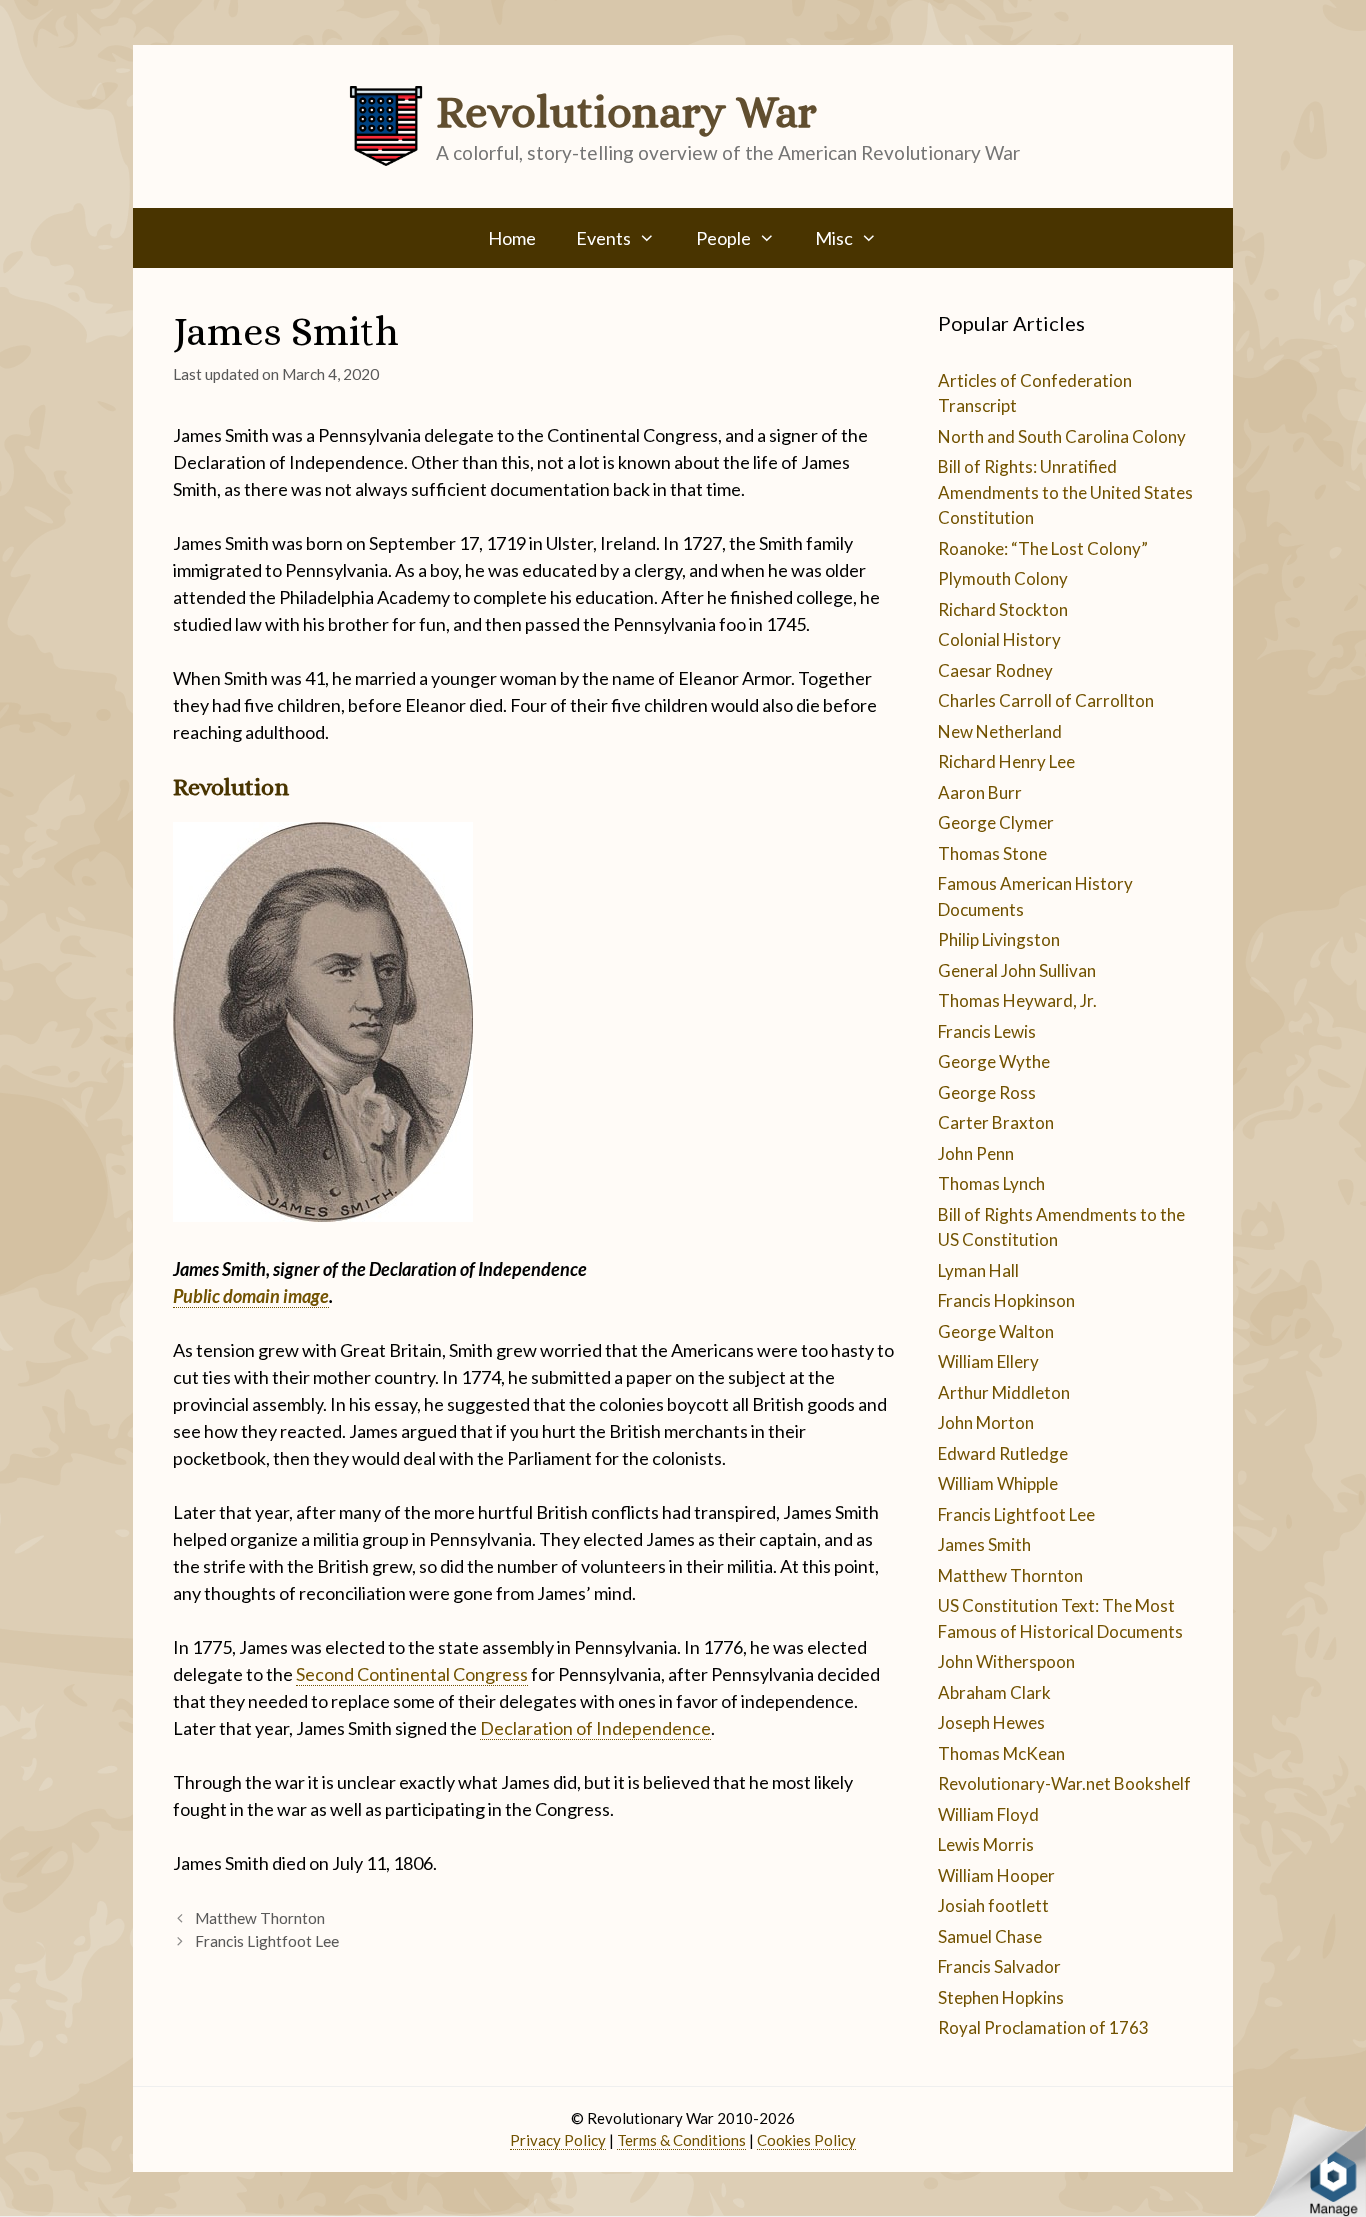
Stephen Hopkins (1001, 1997)
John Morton (986, 1422)
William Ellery (988, 1361)
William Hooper (996, 1875)
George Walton (996, 1331)
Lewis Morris (986, 1844)
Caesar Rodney (995, 670)
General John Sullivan (1017, 970)
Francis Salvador (999, 1966)
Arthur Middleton (1004, 1392)
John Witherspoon (1006, 1661)
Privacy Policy (558, 2140)
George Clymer (996, 822)
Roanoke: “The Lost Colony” (1043, 548)
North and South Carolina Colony (1062, 436)
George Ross (987, 1092)
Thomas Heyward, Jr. (1017, 1000)
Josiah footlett (993, 1905)
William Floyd (988, 1814)
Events (603, 238)
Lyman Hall (978, 1270)
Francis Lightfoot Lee (267, 1941)
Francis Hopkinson (1006, 1300)
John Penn (976, 1153)
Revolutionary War (626, 112)
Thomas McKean (1001, 1753)
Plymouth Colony (1003, 578)
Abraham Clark (994, 1692)
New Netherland (1000, 731)
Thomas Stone (992, 853)
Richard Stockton (1003, 609)
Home (512, 238)
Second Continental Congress (412, 1674)
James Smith (984, 1544)
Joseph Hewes (991, 1722)
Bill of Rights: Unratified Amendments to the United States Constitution (1065, 492)
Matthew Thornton (260, 1918)
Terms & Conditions (681, 2140)
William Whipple (998, 1483)
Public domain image (251, 1296)
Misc (834, 238)
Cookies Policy (806, 2140)
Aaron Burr (980, 792)
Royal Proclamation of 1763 (1043, 2027)
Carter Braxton (996, 1122)
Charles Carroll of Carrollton (1046, 700)
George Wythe (994, 1061)
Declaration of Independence (595, 1728)
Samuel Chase (990, 1936)
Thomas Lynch (991, 1183)
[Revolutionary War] (386, 124)
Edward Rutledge (1003, 1453)
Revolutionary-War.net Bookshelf (1064, 1783)
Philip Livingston (999, 939)
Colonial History (999, 639)
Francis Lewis (987, 1031)
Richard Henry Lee (1006, 761)
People (723, 238)
